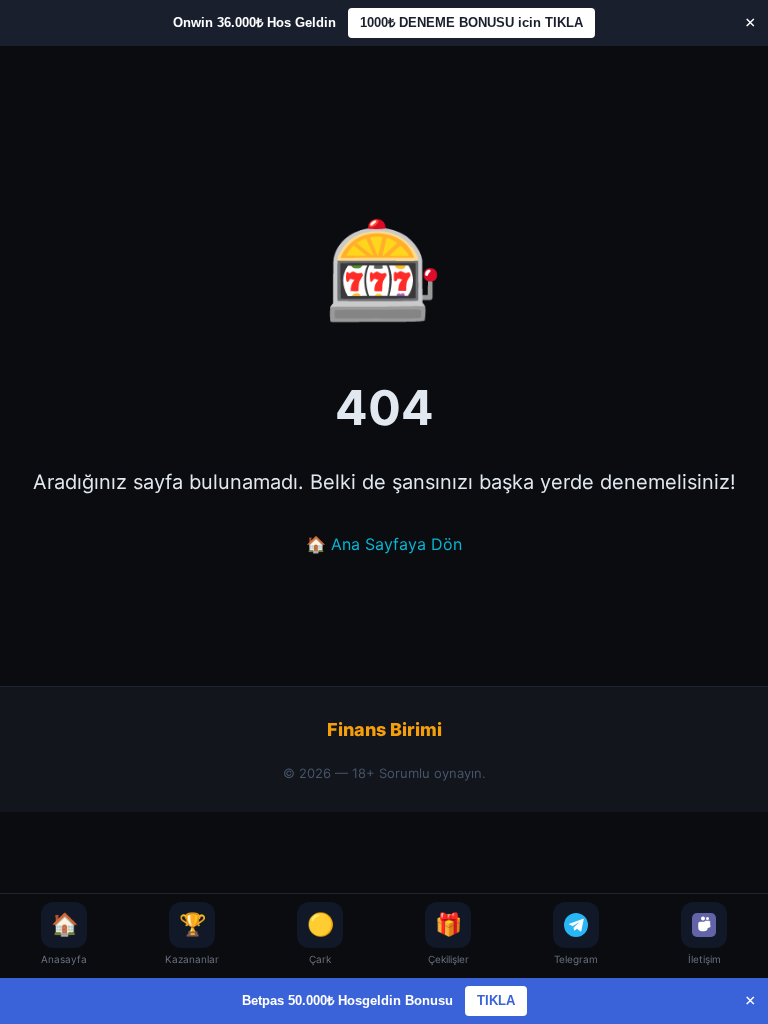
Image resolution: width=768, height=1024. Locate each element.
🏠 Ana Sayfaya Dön (384, 544)
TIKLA (496, 1000)
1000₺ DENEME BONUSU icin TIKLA (471, 22)
